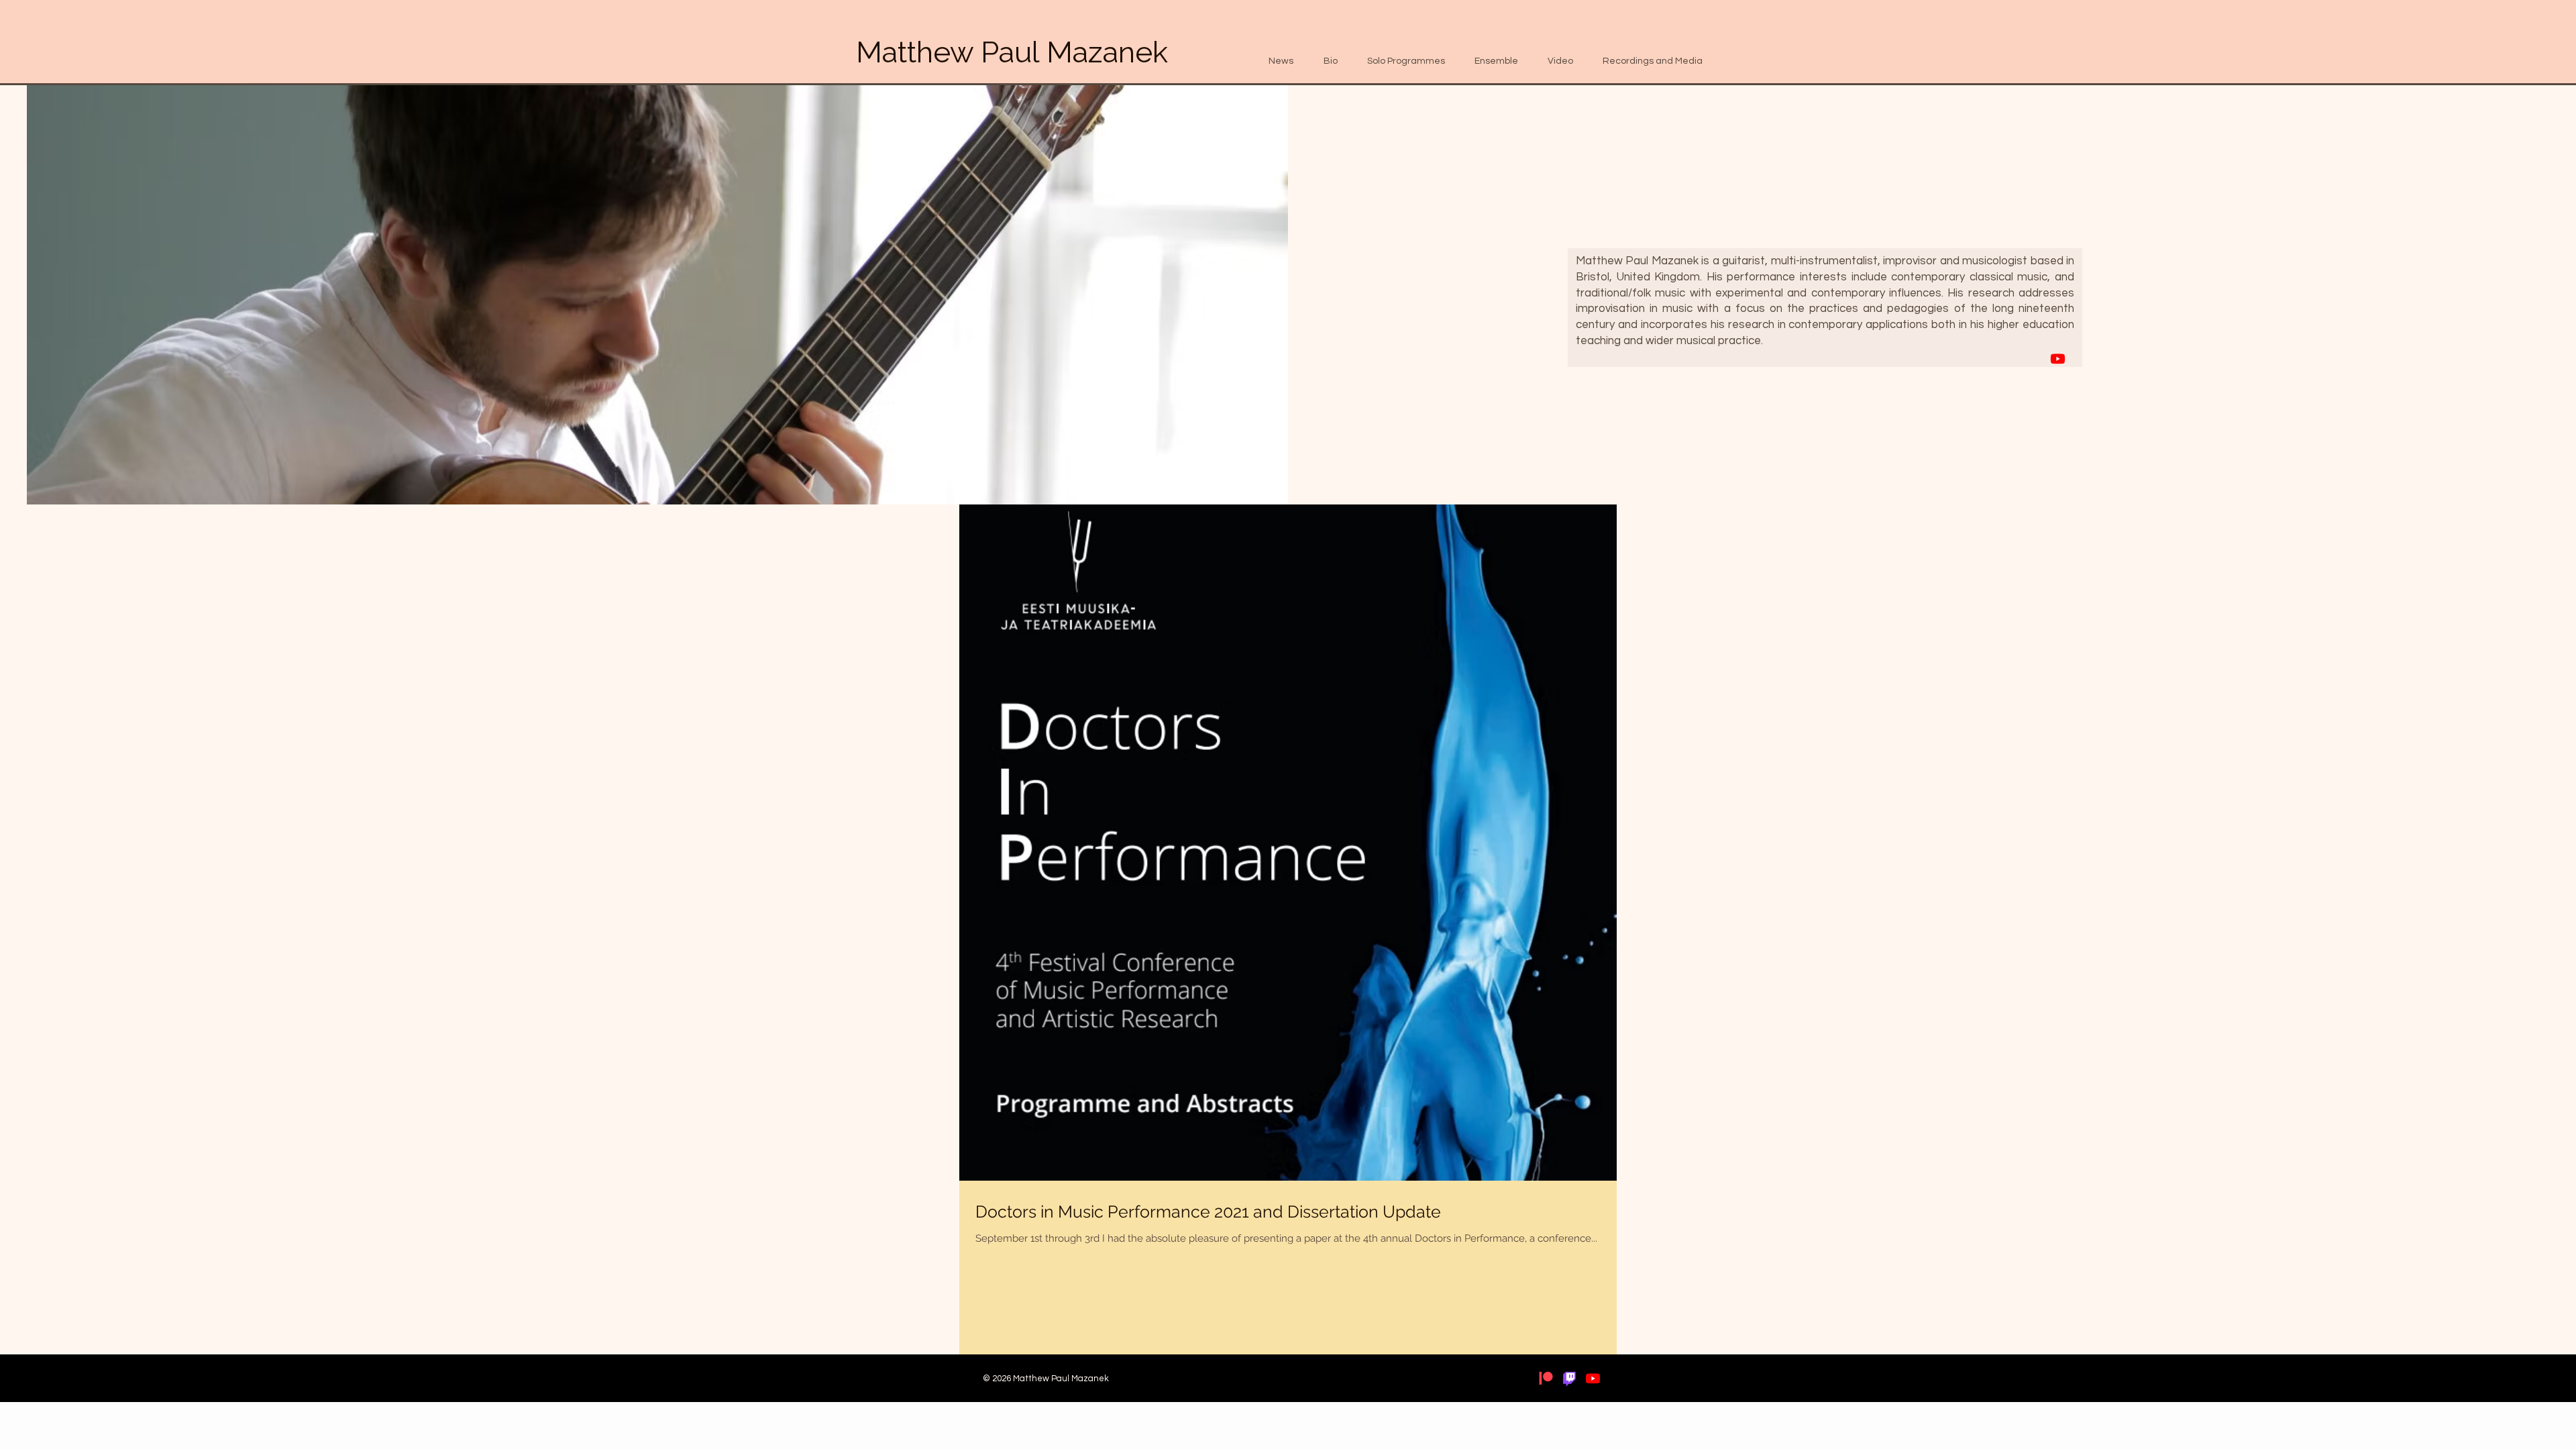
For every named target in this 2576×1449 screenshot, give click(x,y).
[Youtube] (2058, 359)
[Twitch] (1569, 1378)
